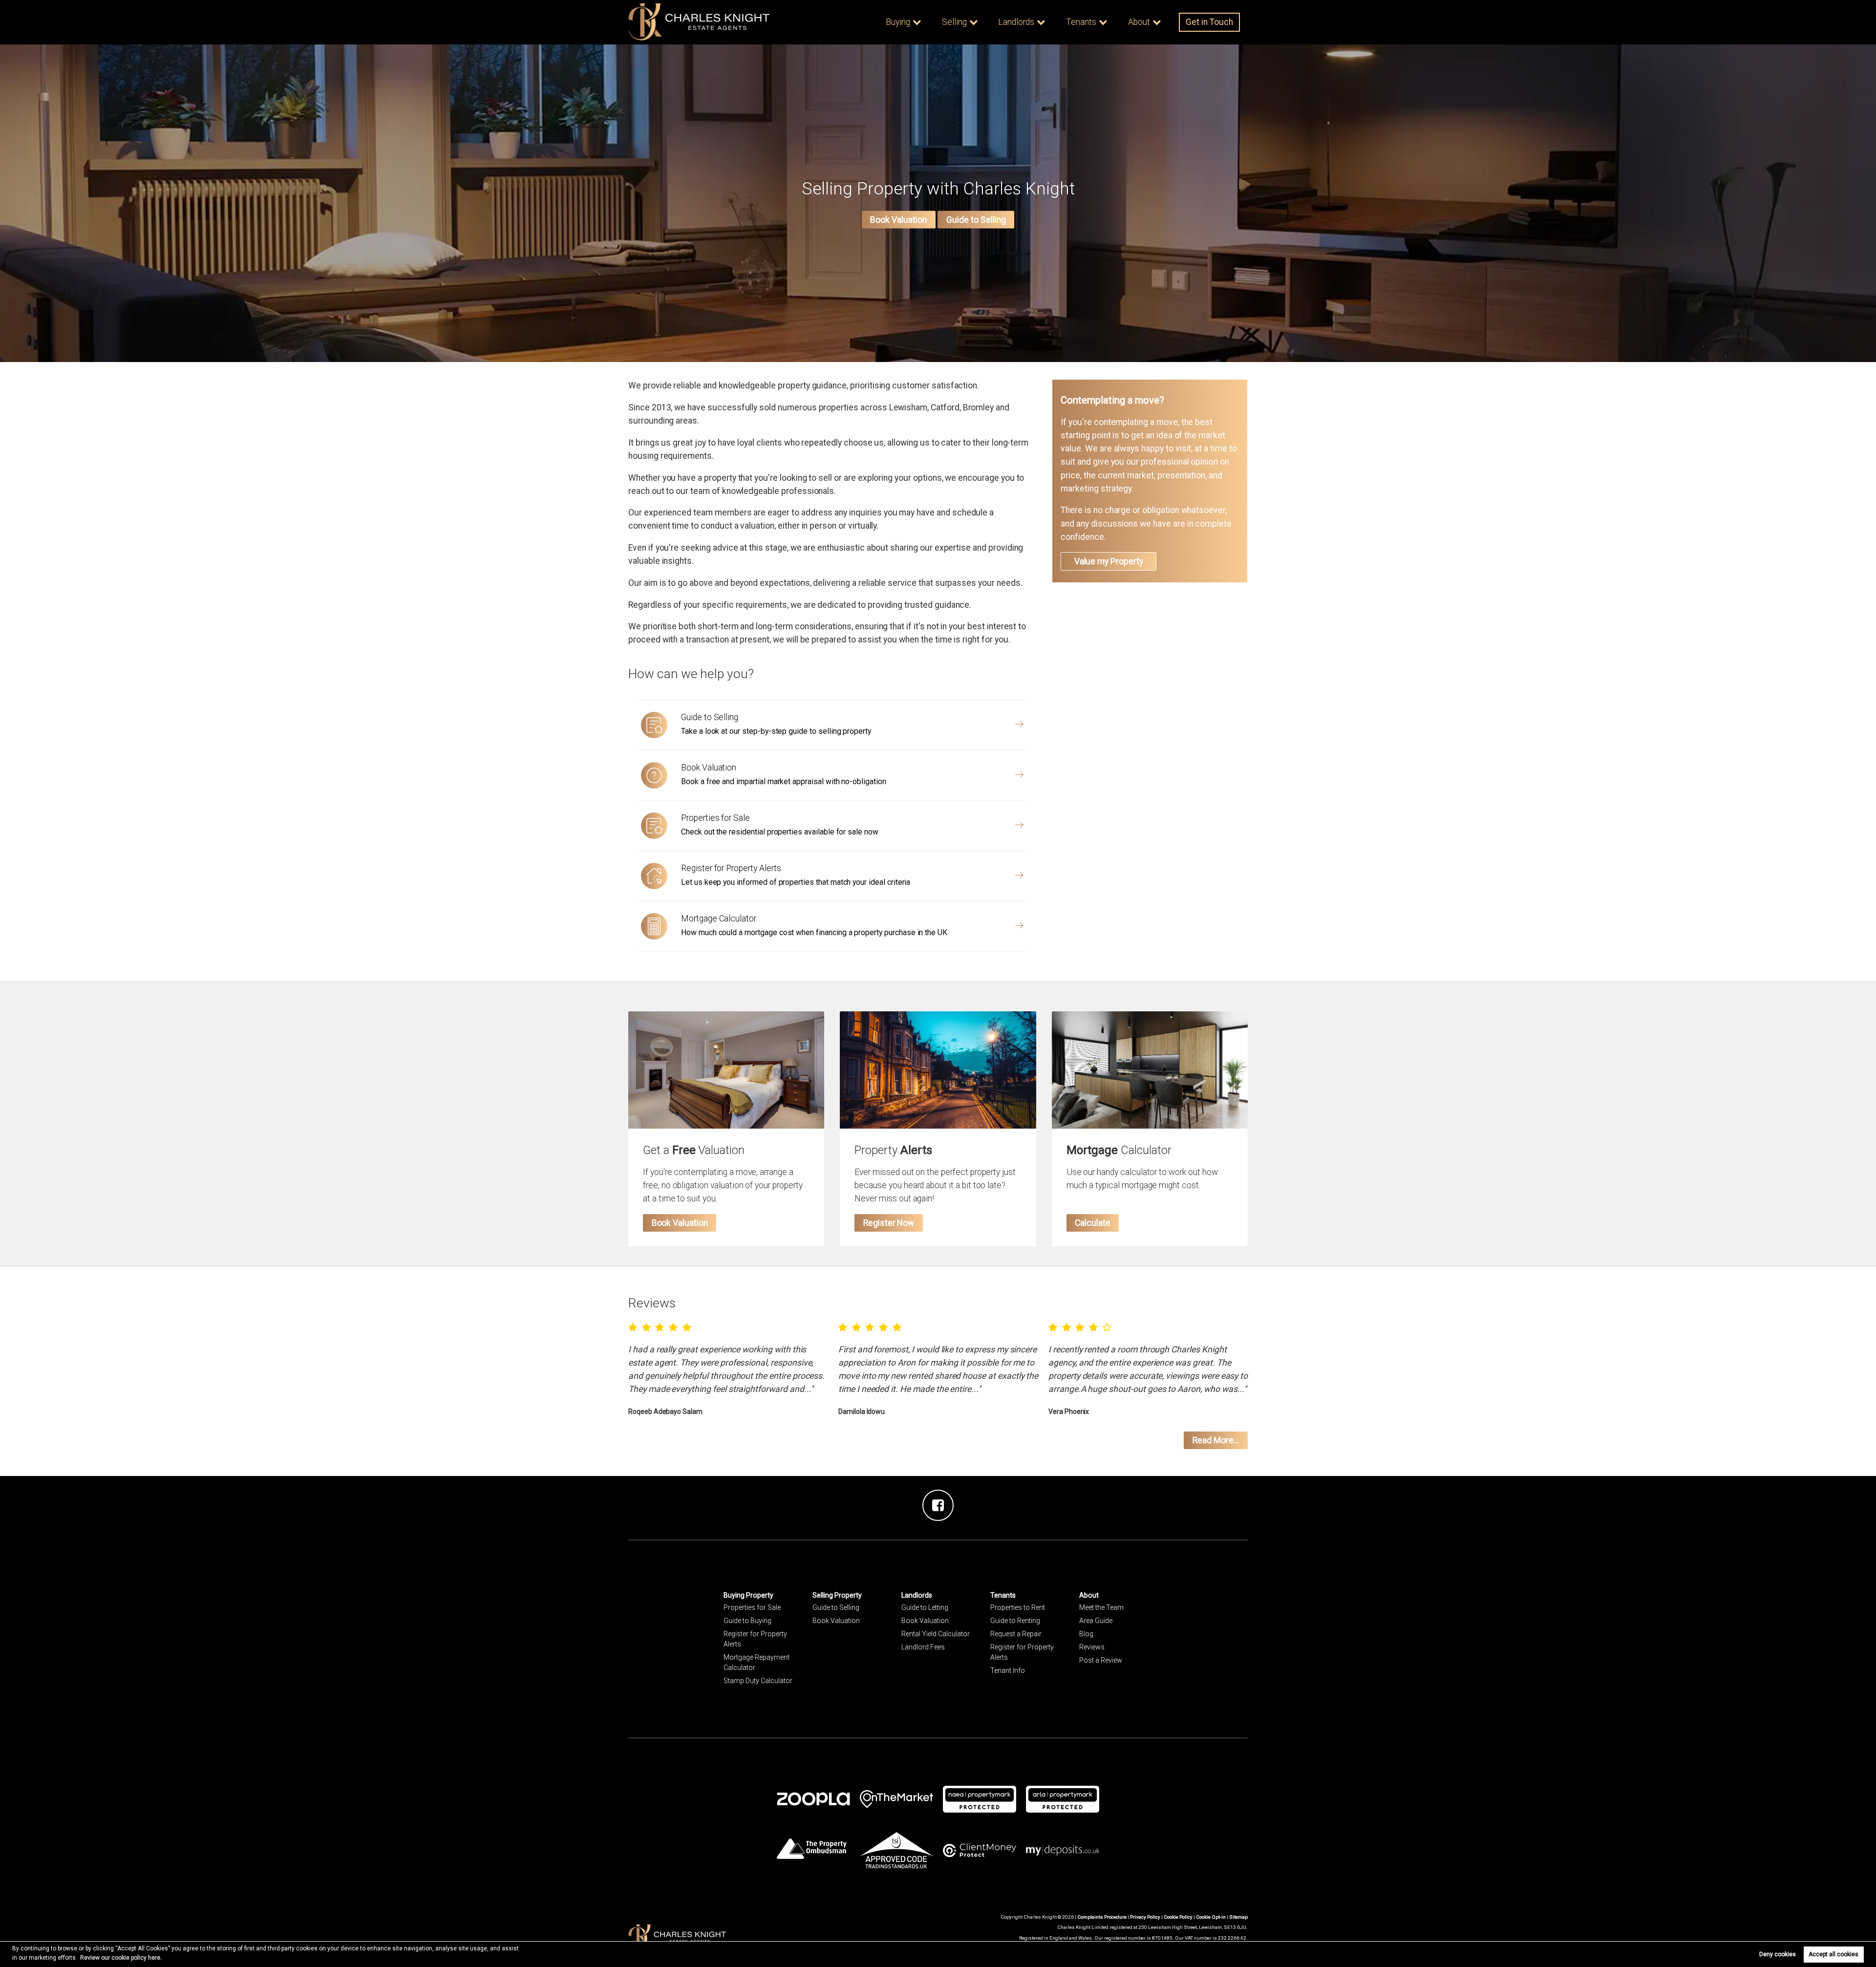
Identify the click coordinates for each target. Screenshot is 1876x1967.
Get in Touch (1209, 22)
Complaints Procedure (1102, 1917)
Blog (1086, 1634)
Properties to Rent (1018, 1607)
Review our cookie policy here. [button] (121, 1958)
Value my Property (1109, 561)
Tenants (1081, 22)
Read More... (1216, 1440)
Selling (954, 22)
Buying (898, 22)
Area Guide (1096, 1621)
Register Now (889, 1223)
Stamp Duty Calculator (758, 1681)
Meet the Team (1101, 1607)
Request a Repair (1016, 1634)
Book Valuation (898, 220)
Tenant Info (1008, 1670)
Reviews (1092, 1647)
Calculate (1093, 1223)
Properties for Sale (752, 1607)
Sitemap (1238, 1917)
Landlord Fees (923, 1647)
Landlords (1016, 22)
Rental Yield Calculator (936, 1634)
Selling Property (837, 1595)
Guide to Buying (747, 1621)
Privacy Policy (1145, 1917)
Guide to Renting (1015, 1621)
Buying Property (748, 1595)
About (1139, 22)
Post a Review (1101, 1660)
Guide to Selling (976, 220)
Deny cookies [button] (1778, 1954)
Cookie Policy (1178, 1917)
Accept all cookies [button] (1833, 1954)
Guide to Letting (925, 1607)
